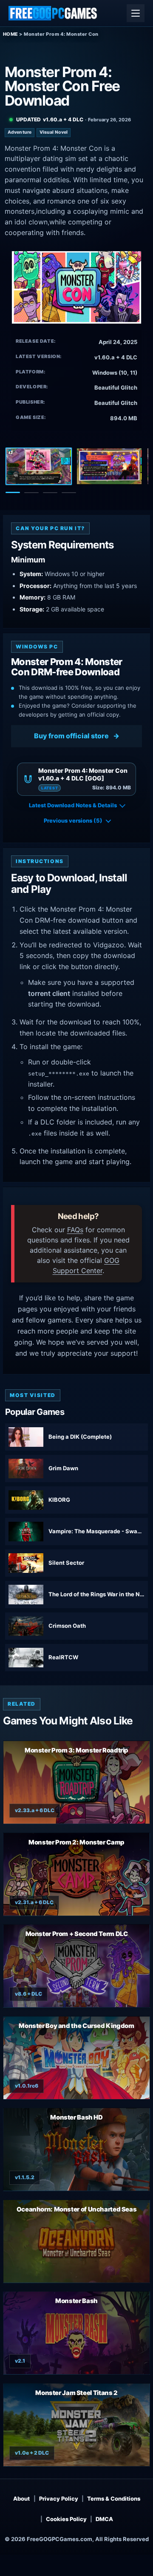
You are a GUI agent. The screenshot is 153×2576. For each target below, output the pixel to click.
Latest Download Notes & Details (73, 805)
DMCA (104, 2519)
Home (11, 34)
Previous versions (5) (73, 820)
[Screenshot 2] (109, 466)
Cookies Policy (66, 2519)
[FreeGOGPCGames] (53, 13)
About (21, 2499)
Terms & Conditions (114, 2499)
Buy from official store (71, 736)
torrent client (49, 993)
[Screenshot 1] (39, 466)
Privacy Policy (59, 2499)
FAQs (75, 1230)
